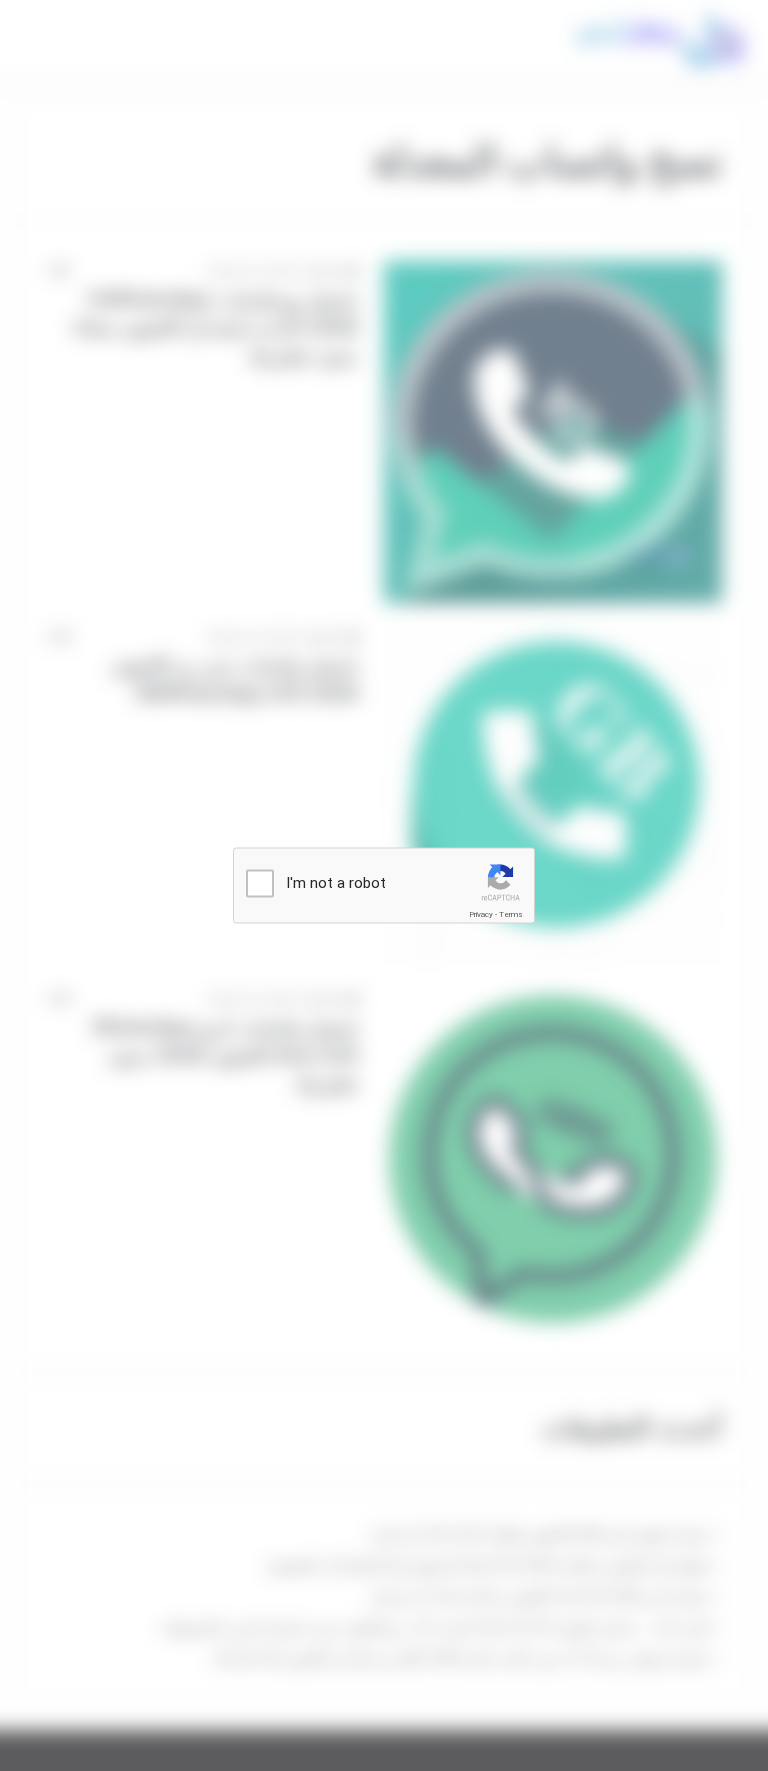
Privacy (481, 914)
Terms (511, 914)
